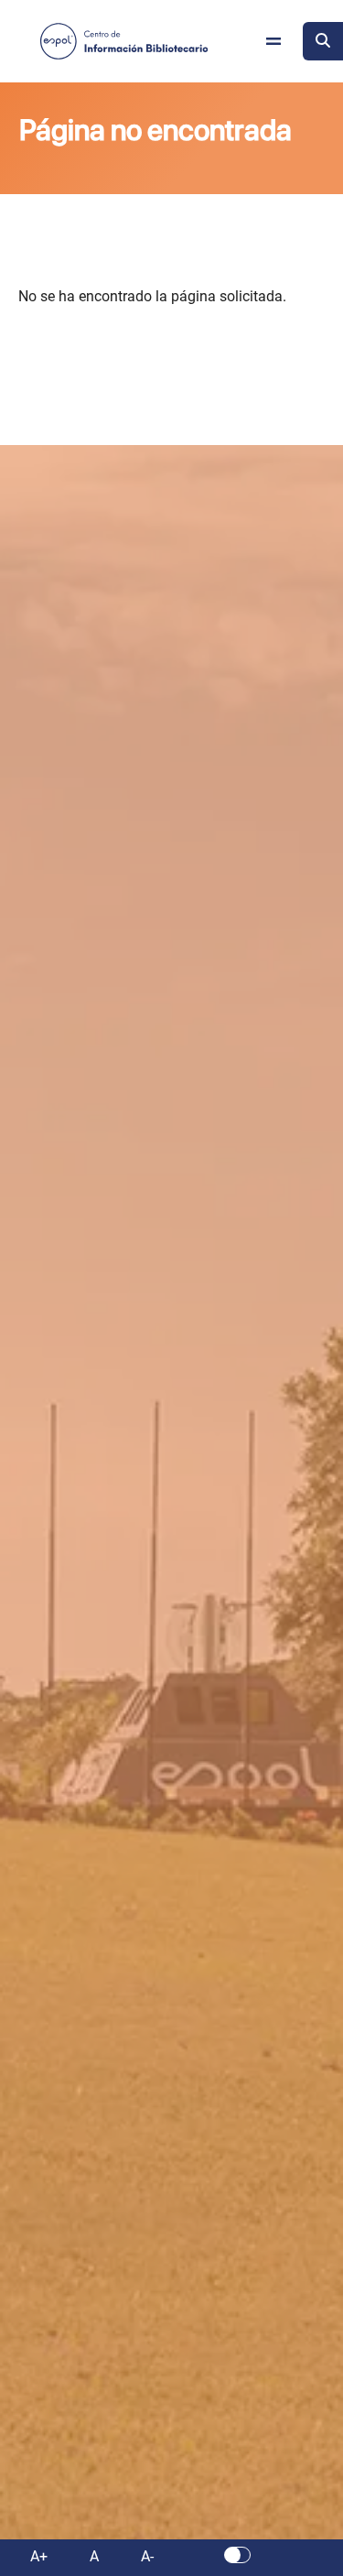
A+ (39, 2556)
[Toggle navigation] (273, 41)
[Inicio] (124, 41)
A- (147, 2556)
